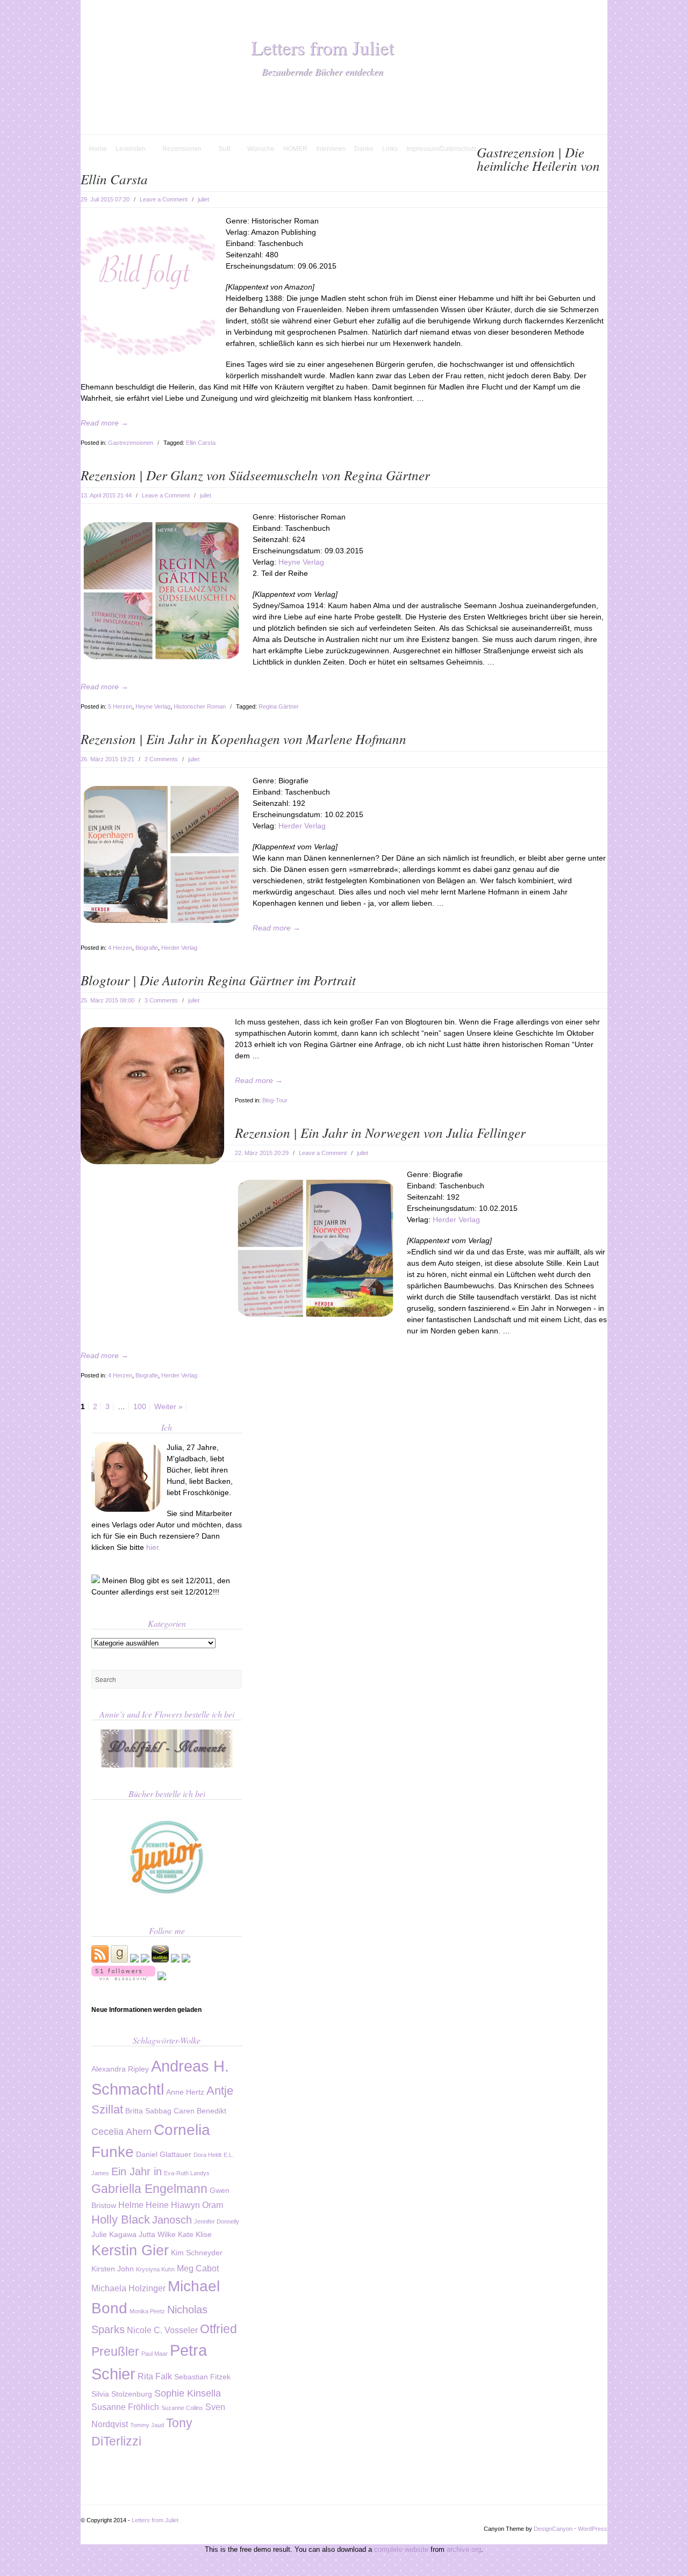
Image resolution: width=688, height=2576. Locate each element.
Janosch (172, 2220)
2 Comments (161, 759)
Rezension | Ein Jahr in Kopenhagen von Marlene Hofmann (243, 739)
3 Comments (161, 1000)
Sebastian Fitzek (202, 2377)
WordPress (593, 2529)
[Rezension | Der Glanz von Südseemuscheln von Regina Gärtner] (161, 656)
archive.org (464, 2549)
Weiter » (169, 1406)
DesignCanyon (553, 2529)
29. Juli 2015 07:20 (105, 199)
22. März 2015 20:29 (262, 1153)
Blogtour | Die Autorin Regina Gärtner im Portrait (218, 980)
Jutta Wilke (157, 2235)
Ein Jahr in (137, 2171)
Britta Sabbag (148, 2111)
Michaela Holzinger (128, 2288)
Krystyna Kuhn (155, 2269)
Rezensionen (178, 149)
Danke (364, 149)
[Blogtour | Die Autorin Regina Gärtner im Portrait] (152, 1161)
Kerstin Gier (130, 2250)
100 (140, 1406)
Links (390, 149)
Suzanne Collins (182, 2408)
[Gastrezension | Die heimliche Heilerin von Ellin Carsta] (148, 358)
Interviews (331, 149)
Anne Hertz (185, 2092)
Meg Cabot (198, 2268)
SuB (220, 149)
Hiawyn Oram (197, 2205)
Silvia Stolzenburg (122, 2394)
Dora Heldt (207, 2155)
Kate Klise (195, 2235)
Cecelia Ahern (121, 2131)
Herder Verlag (302, 826)
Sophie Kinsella (188, 2393)
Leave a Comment (164, 199)
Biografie (147, 948)
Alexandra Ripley (120, 2069)
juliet (203, 199)
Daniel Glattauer (164, 2155)
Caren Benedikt (200, 2111)
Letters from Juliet (322, 47)
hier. (153, 1547)
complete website (401, 2549)
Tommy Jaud (147, 2425)
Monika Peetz (147, 2311)
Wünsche (261, 149)
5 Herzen (120, 706)
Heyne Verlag (301, 562)
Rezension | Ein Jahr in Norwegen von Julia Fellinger (380, 1132)
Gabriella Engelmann (149, 2189)
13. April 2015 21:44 (106, 495)
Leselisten (126, 149)
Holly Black (121, 2220)
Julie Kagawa (114, 2235)
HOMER (295, 149)
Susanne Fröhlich (125, 2407)
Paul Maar (155, 2354)
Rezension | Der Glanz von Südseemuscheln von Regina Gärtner (255, 475)
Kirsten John (113, 2269)
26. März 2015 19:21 (107, 759)
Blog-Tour (275, 1100)
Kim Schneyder (197, 2253)
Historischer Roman (200, 706)
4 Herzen (120, 948)
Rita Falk (155, 2376)
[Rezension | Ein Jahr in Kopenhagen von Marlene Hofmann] (161, 920)
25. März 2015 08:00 (107, 1000)
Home (98, 149)
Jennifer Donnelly (217, 2221)
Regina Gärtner (279, 706)
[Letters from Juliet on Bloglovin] (123, 1978)
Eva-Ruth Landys (187, 2173)
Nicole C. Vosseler (162, 2330)
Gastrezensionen (131, 443)
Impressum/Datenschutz (442, 149)
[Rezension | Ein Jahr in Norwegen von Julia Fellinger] (316, 1314)
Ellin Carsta (201, 443)
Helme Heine (144, 2205)
